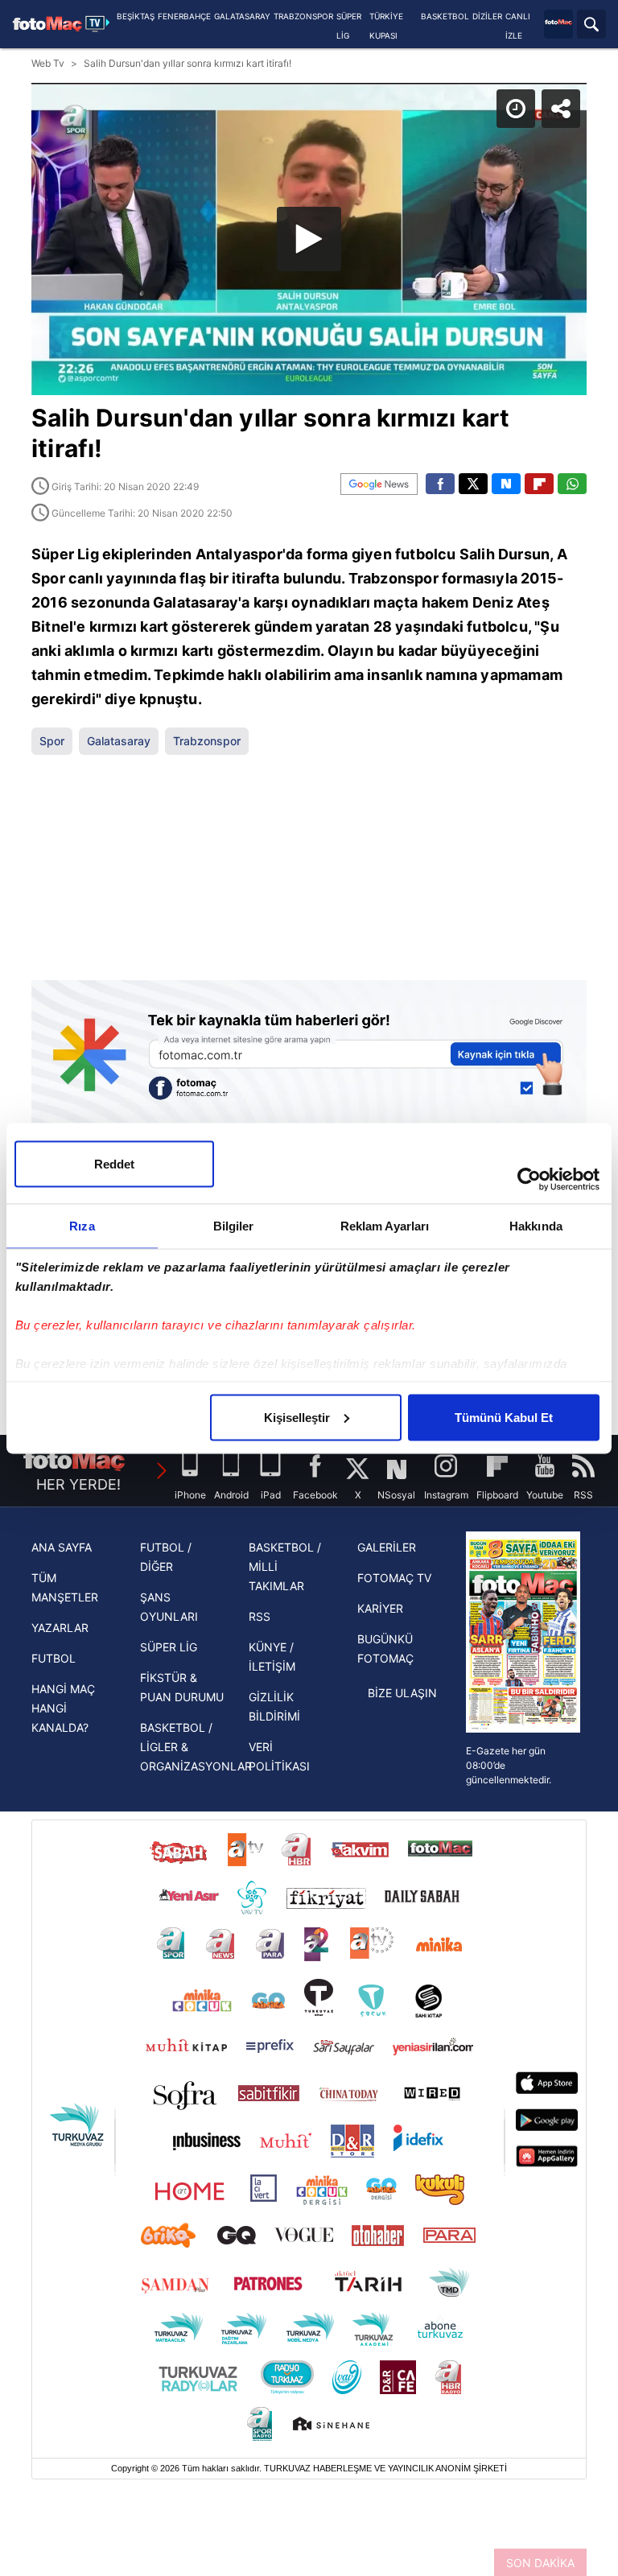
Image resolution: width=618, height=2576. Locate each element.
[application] (309, 1288)
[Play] (309, 1288)
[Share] (592, 26)
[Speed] (547, 26)
